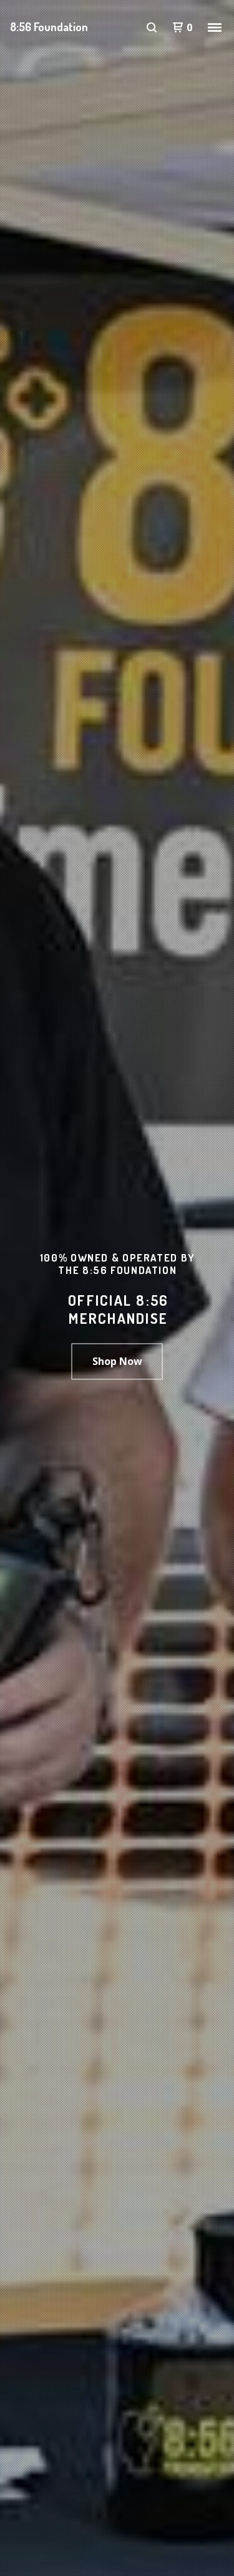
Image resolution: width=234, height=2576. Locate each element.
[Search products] (152, 27)
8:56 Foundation (49, 27)
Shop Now (117, 1361)
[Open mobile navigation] (215, 27)
